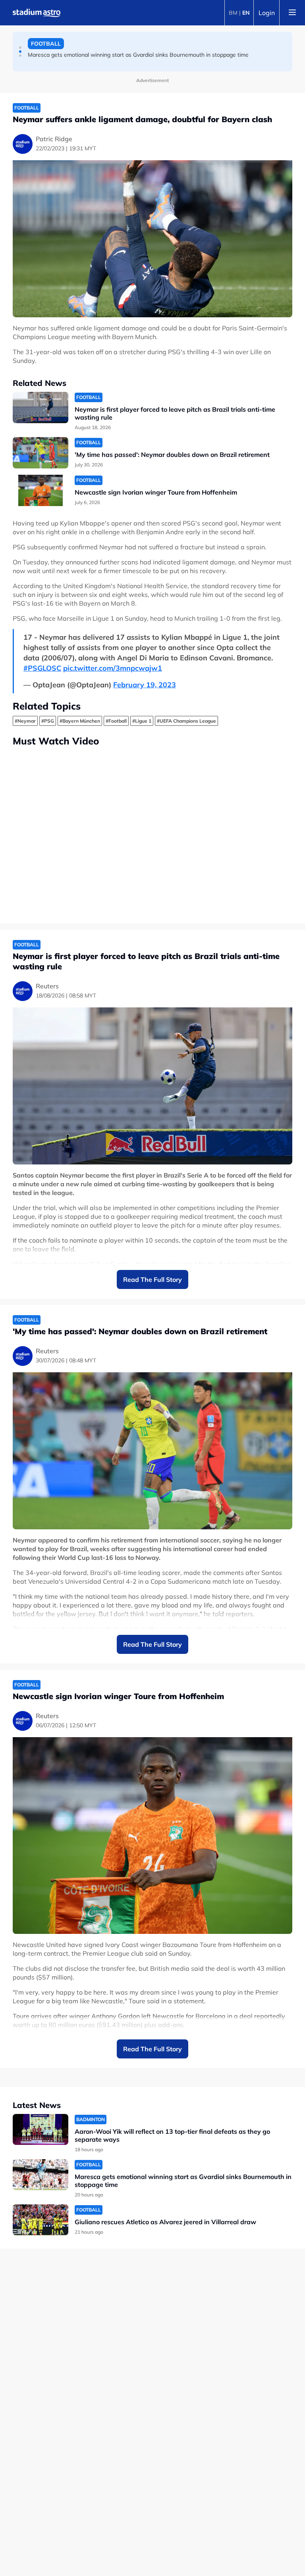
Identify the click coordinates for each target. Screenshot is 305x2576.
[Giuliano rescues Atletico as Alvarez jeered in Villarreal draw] (41, 2220)
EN (246, 13)
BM (233, 13)
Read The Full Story (152, 1279)
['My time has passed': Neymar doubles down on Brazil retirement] (41, 453)
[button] (20, 48)
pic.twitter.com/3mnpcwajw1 (113, 668)
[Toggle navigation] (292, 13)
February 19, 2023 (145, 685)
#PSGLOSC (42, 668)
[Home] (37, 13)
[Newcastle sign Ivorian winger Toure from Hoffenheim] (41, 490)
